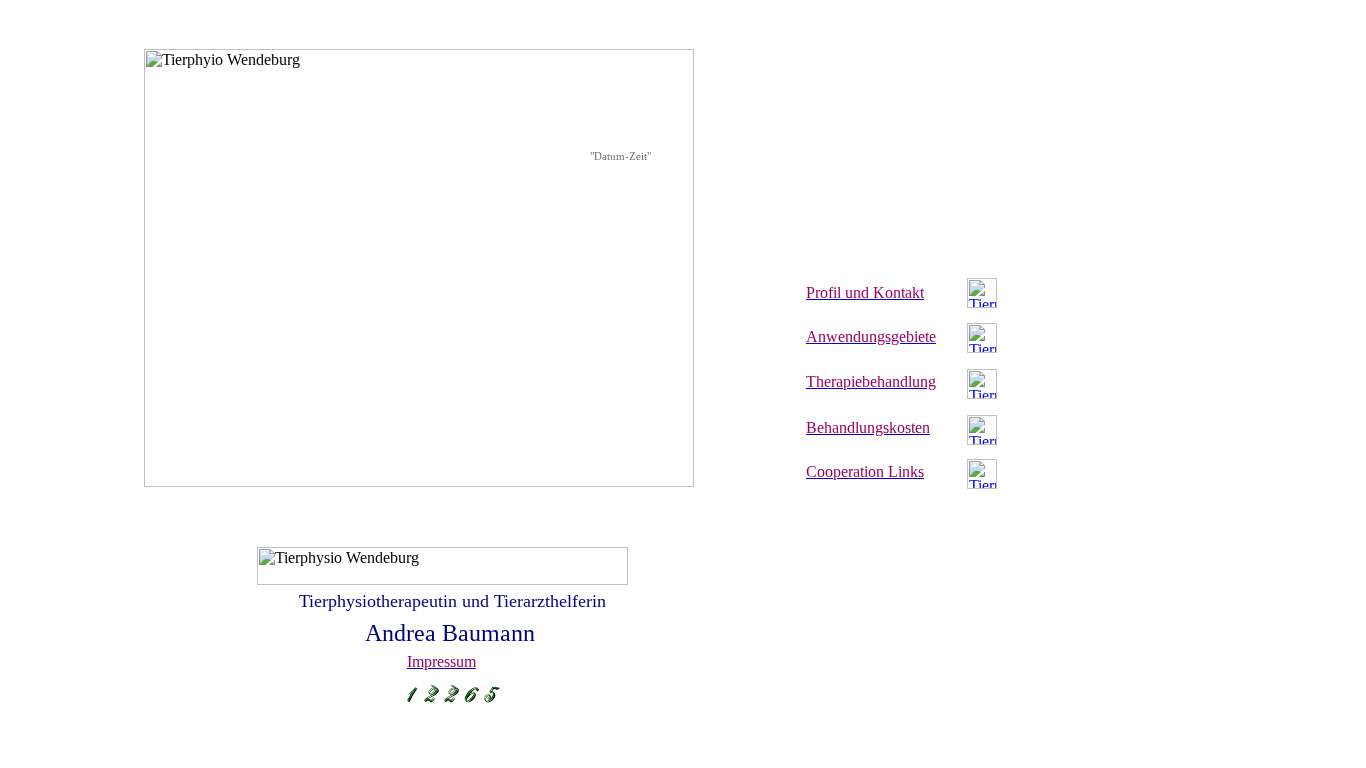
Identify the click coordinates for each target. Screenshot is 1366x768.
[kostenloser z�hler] (453, 703)
